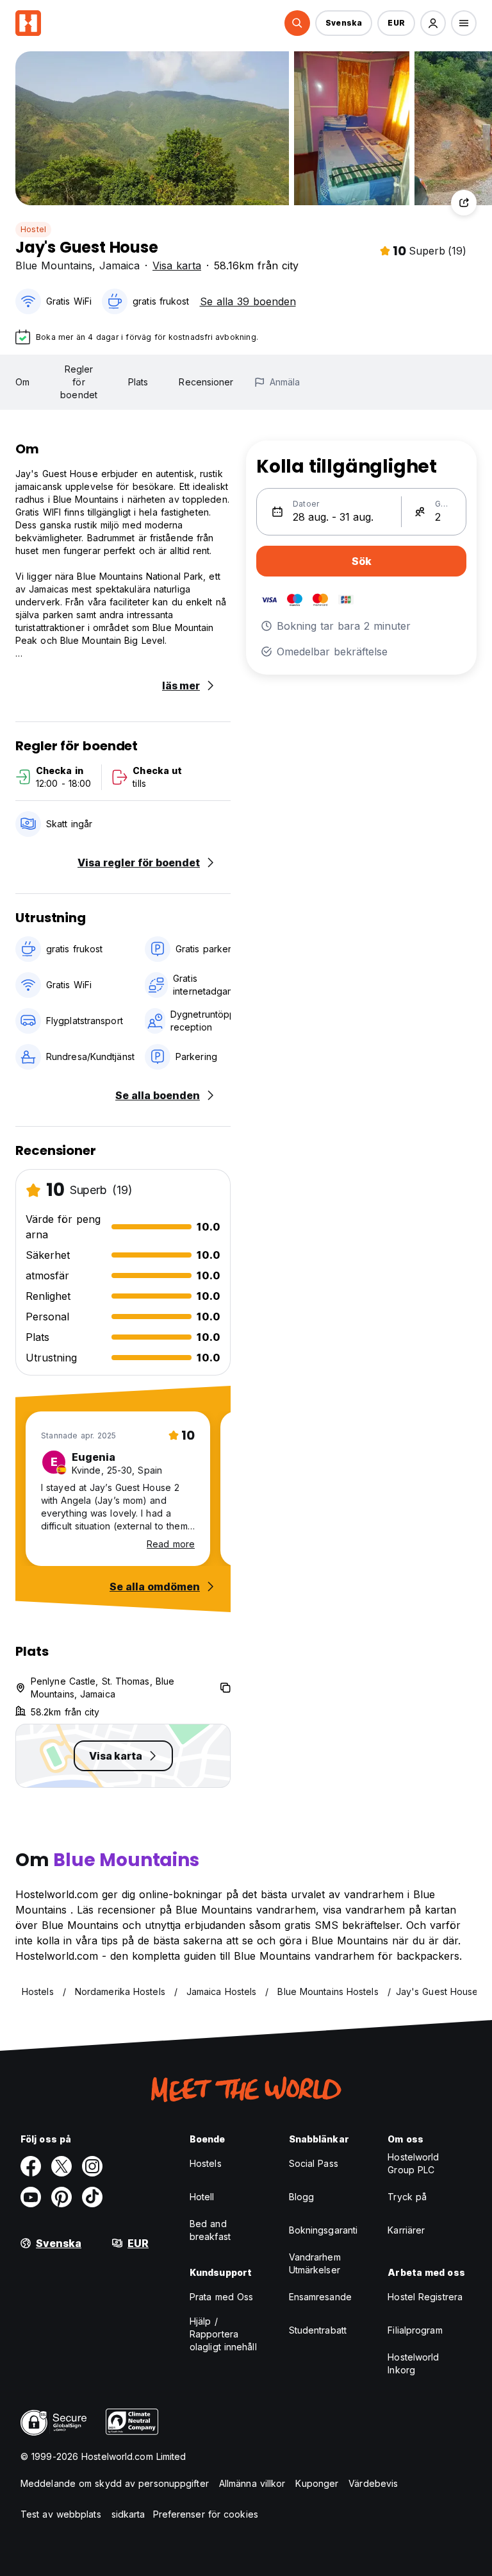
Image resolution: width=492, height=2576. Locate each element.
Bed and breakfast (210, 2230)
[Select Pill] (297, 23)
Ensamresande (320, 2297)
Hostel (33, 229)
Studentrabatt (318, 2330)
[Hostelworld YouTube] (31, 2197)
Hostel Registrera (425, 2297)
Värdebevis (373, 2483)
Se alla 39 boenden (248, 301)
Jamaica (119, 265)
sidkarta (128, 2514)
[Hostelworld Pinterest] (61, 2197)
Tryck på (407, 2197)
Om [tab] (22, 382)
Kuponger (317, 2483)
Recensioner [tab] (206, 382)
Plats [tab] (138, 382)
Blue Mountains (54, 265)
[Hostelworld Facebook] (31, 2166)
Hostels (206, 2163)
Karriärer (406, 2230)
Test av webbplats (61, 2514)
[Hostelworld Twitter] (61, 2166)
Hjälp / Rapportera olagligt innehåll (223, 2334)
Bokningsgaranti (324, 2230)
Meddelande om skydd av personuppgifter (115, 2483)
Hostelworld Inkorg (413, 2363)
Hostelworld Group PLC (413, 2163)
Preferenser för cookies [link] (206, 2514)
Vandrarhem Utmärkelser (315, 2263)
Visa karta (177, 265)
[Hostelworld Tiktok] (92, 2197)
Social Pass (314, 2163)
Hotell (202, 2197)
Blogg (302, 2197)
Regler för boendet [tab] (79, 382)
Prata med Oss (221, 2297)
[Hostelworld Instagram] (92, 2166)
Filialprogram (415, 2330)
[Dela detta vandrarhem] (464, 203)
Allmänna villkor (252, 2483)
